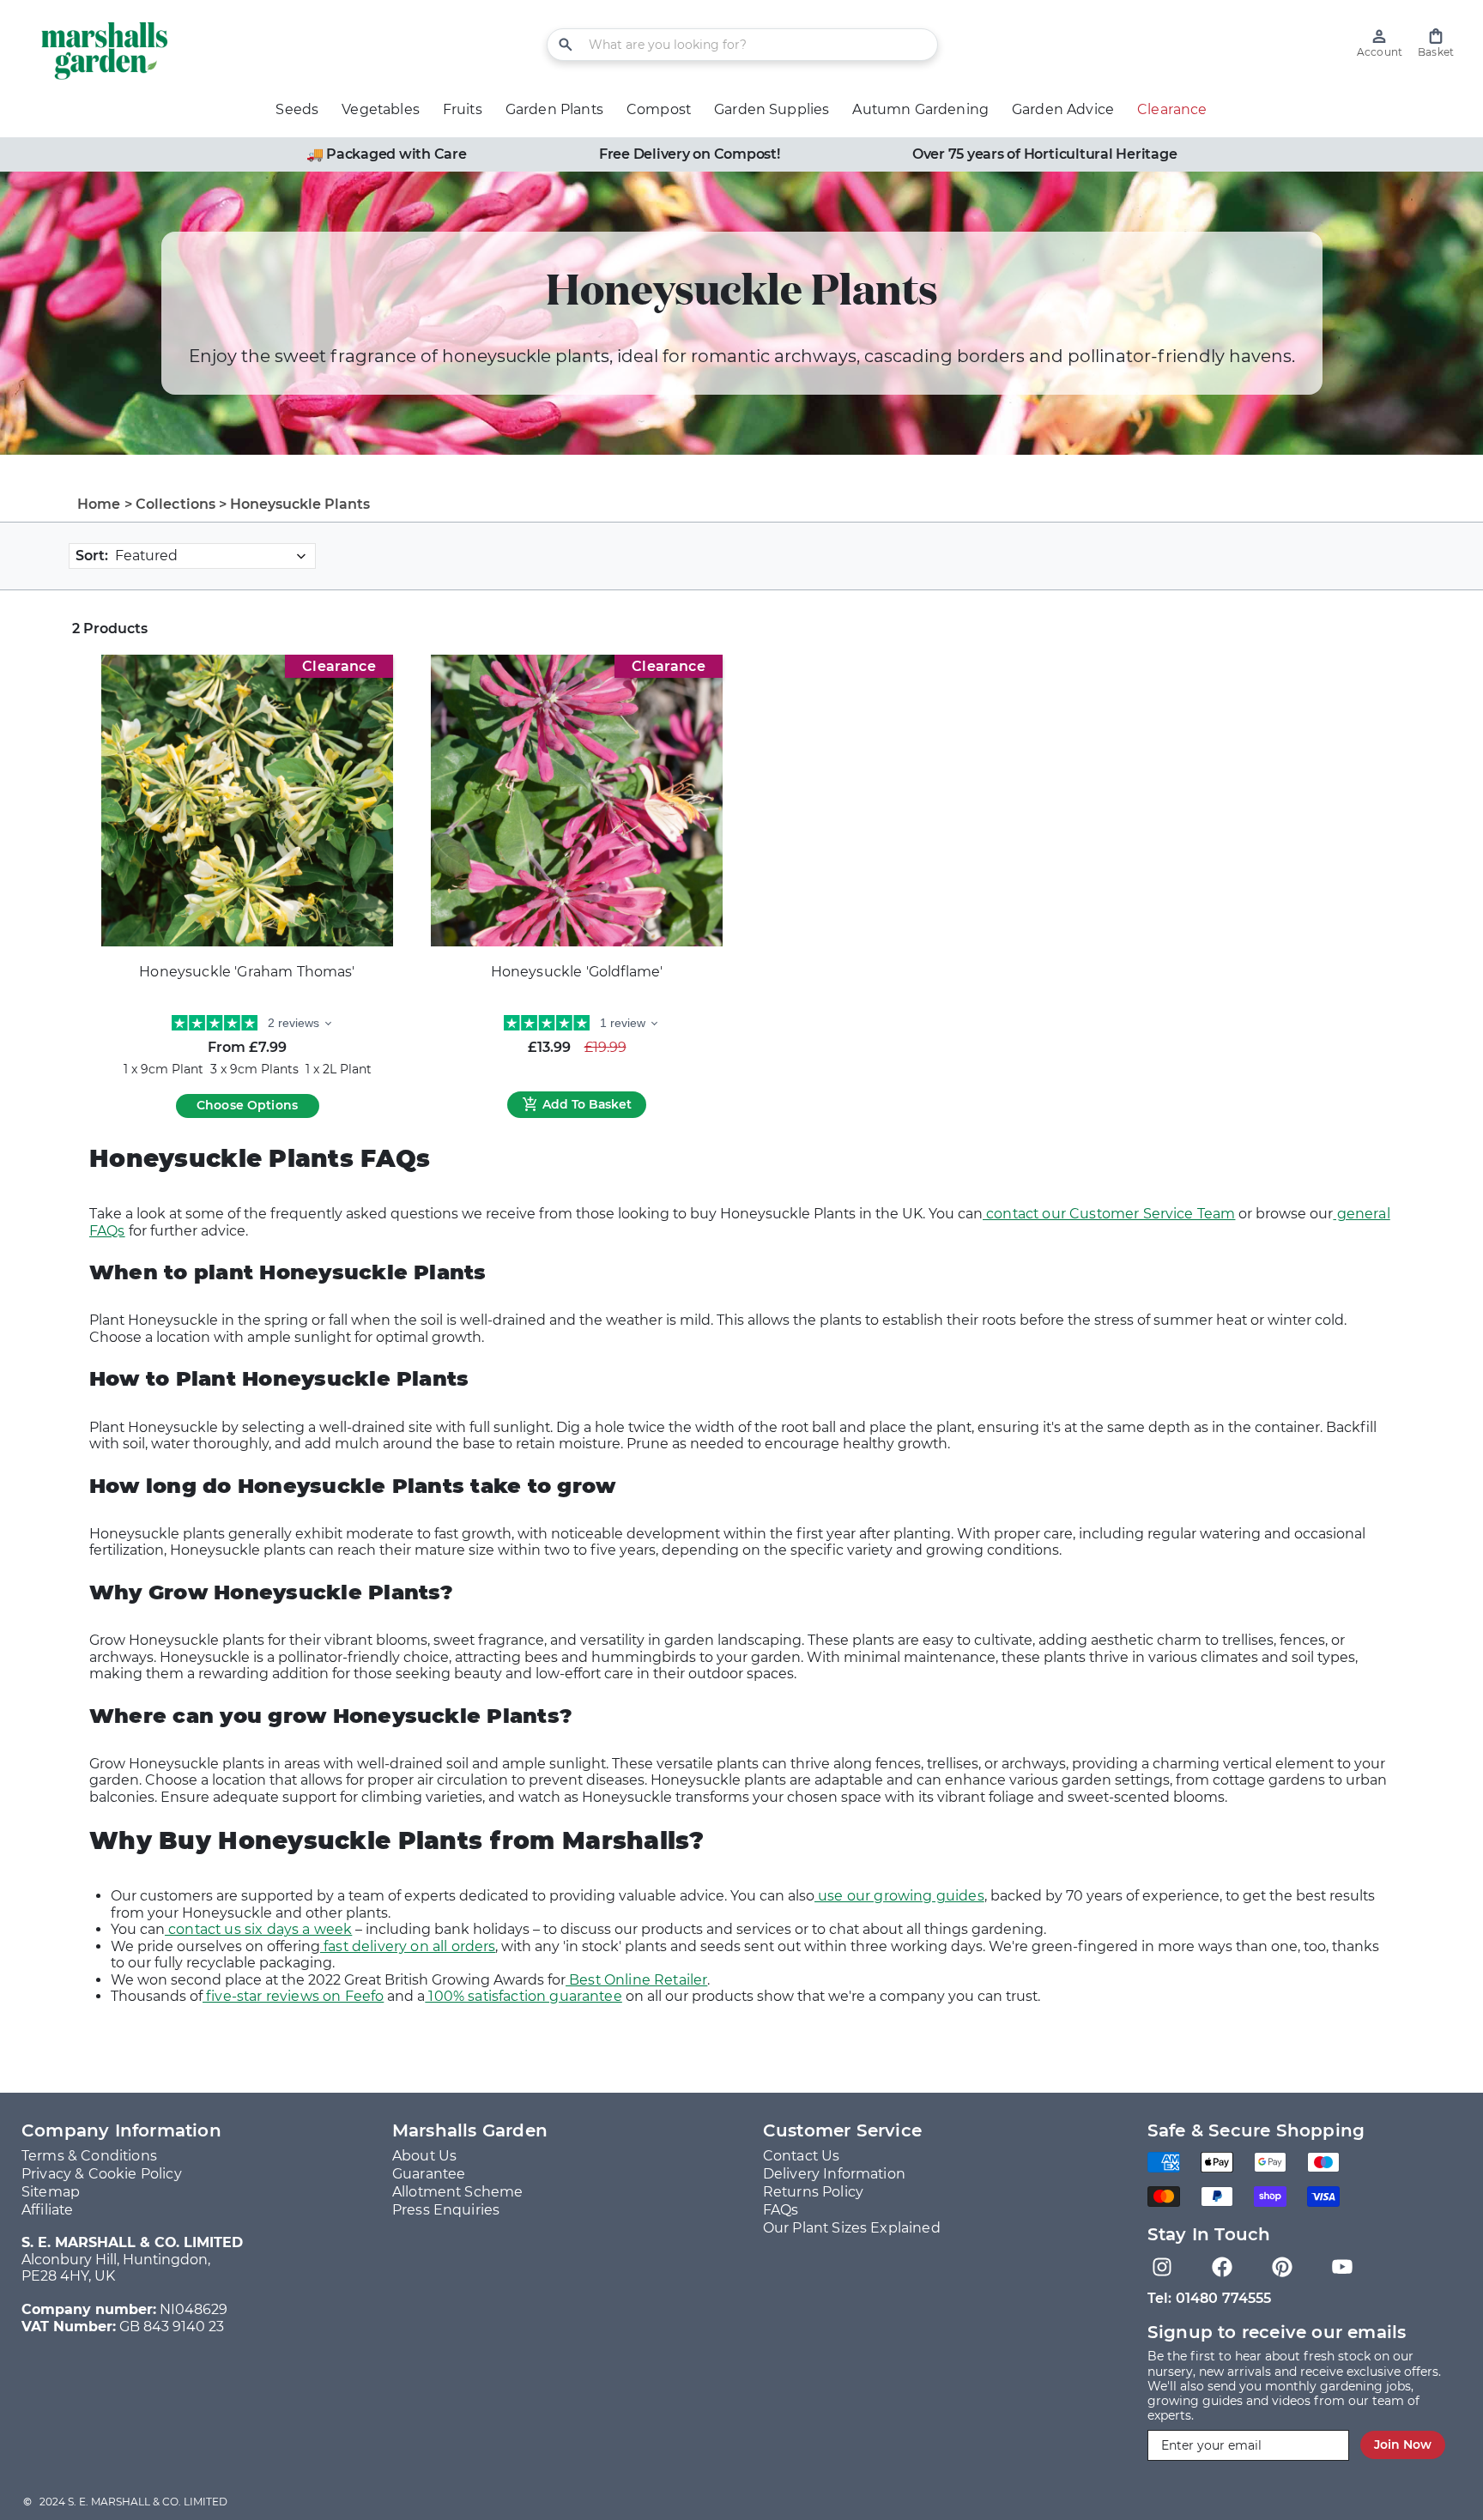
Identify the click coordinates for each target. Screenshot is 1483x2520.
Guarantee (429, 2174)
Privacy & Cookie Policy (102, 2174)
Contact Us (802, 2156)
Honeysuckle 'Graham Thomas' (247, 972)
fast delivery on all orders (408, 1946)
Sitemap (51, 2192)
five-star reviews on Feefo (293, 1996)
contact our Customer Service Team (1109, 1214)
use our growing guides (899, 1896)
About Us (424, 2156)
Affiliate (47, 2210)
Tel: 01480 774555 (1210, 2298)
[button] (1436, 43)
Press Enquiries (446, 2210)
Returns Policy (813, 2192)
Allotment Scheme (458, 2192)
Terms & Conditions (89, 2156)
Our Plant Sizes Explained (852, 2228)
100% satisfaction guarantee (523, 1996)
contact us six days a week (258, 1929)
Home (99, 504)
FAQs (781, 2210)
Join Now (1403, 2444)
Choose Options (247, 1105)
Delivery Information (834, 2174)
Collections (176, 504)
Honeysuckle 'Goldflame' (577, 972)
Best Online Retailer (636, 1980)
